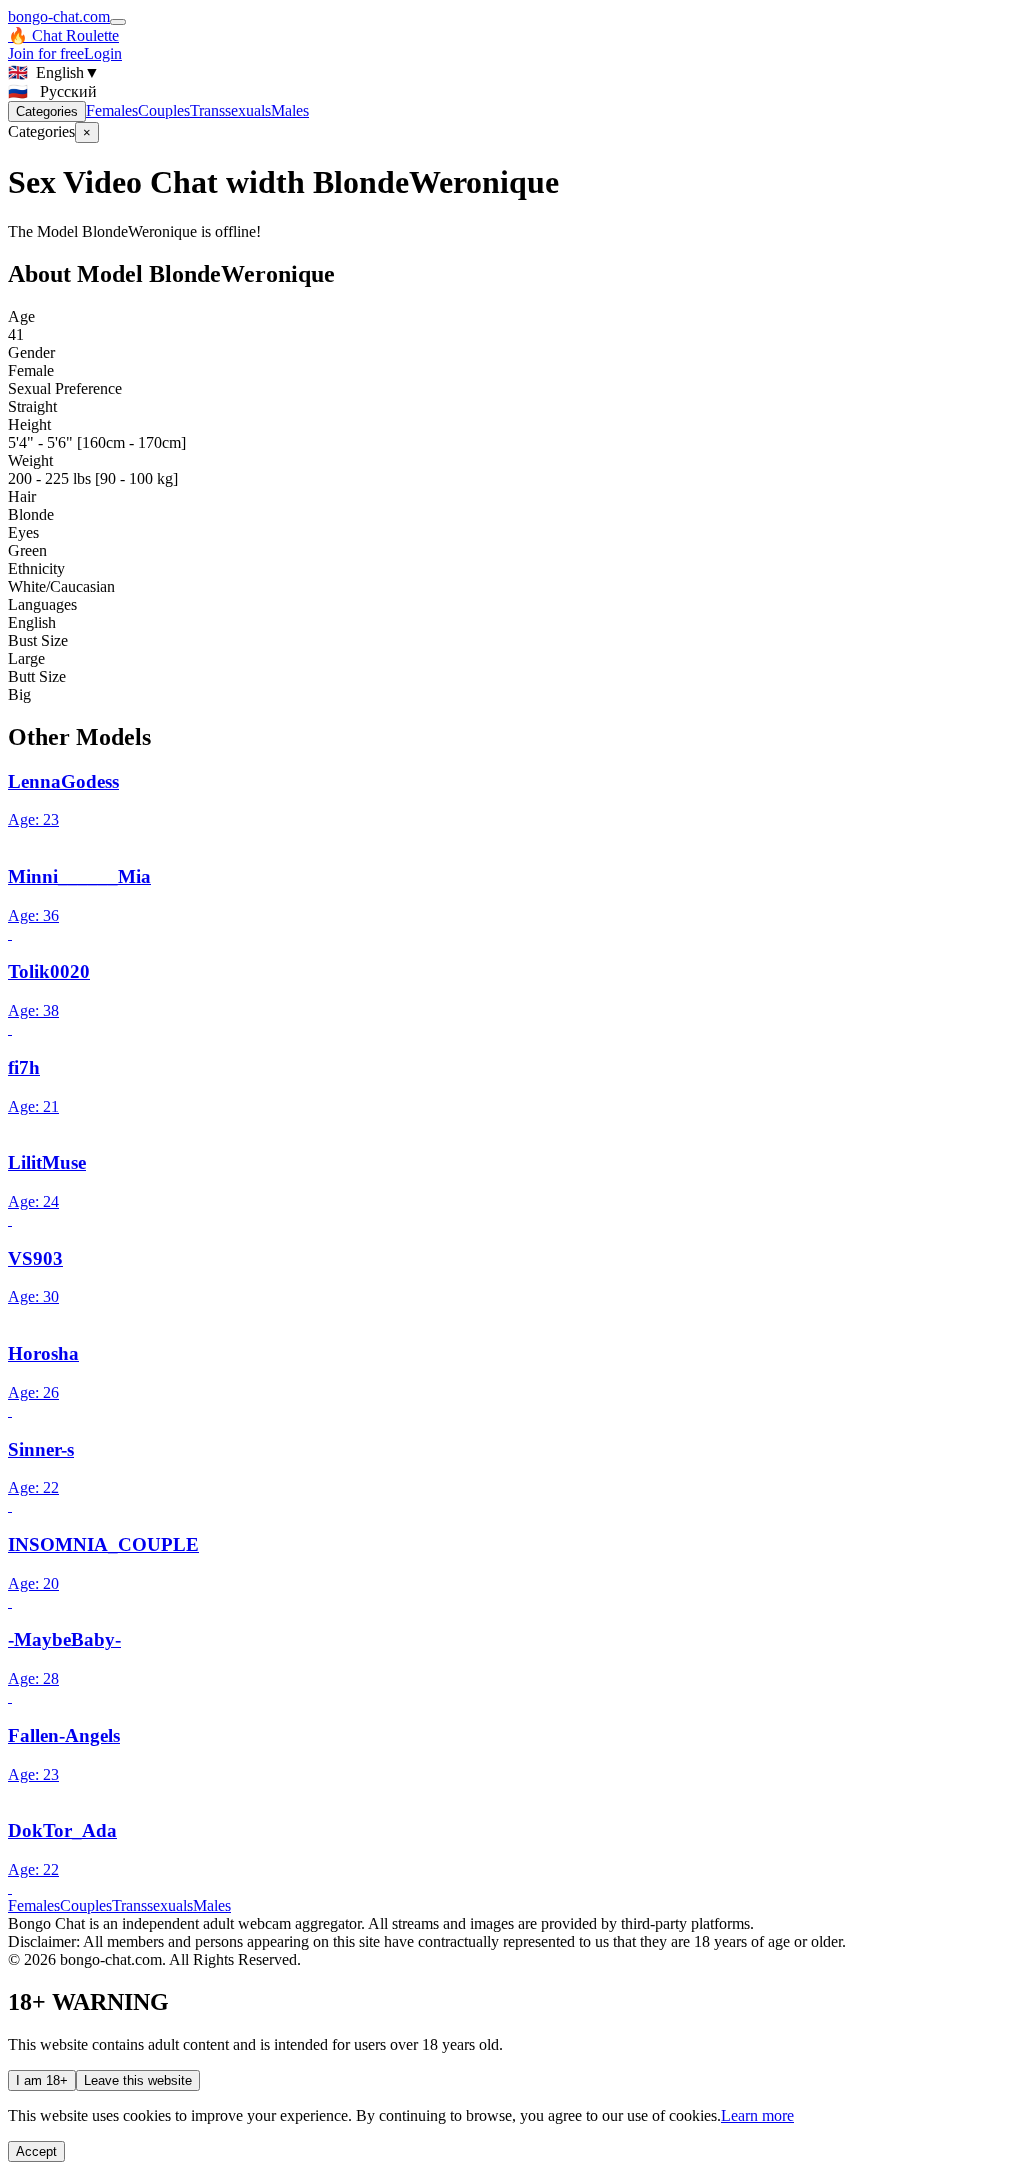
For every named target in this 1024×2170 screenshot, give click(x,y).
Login (103, 53)
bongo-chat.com (59, 16)
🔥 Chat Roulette (63, 35)
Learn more (757, 2115)
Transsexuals (230, 110)
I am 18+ (42, 2080)
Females (112, 110)
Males (290, 110)
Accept (36, 2151)
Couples (164, 110)
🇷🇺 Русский (52, 91)
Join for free (46, 53)
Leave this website (138, 2080)
